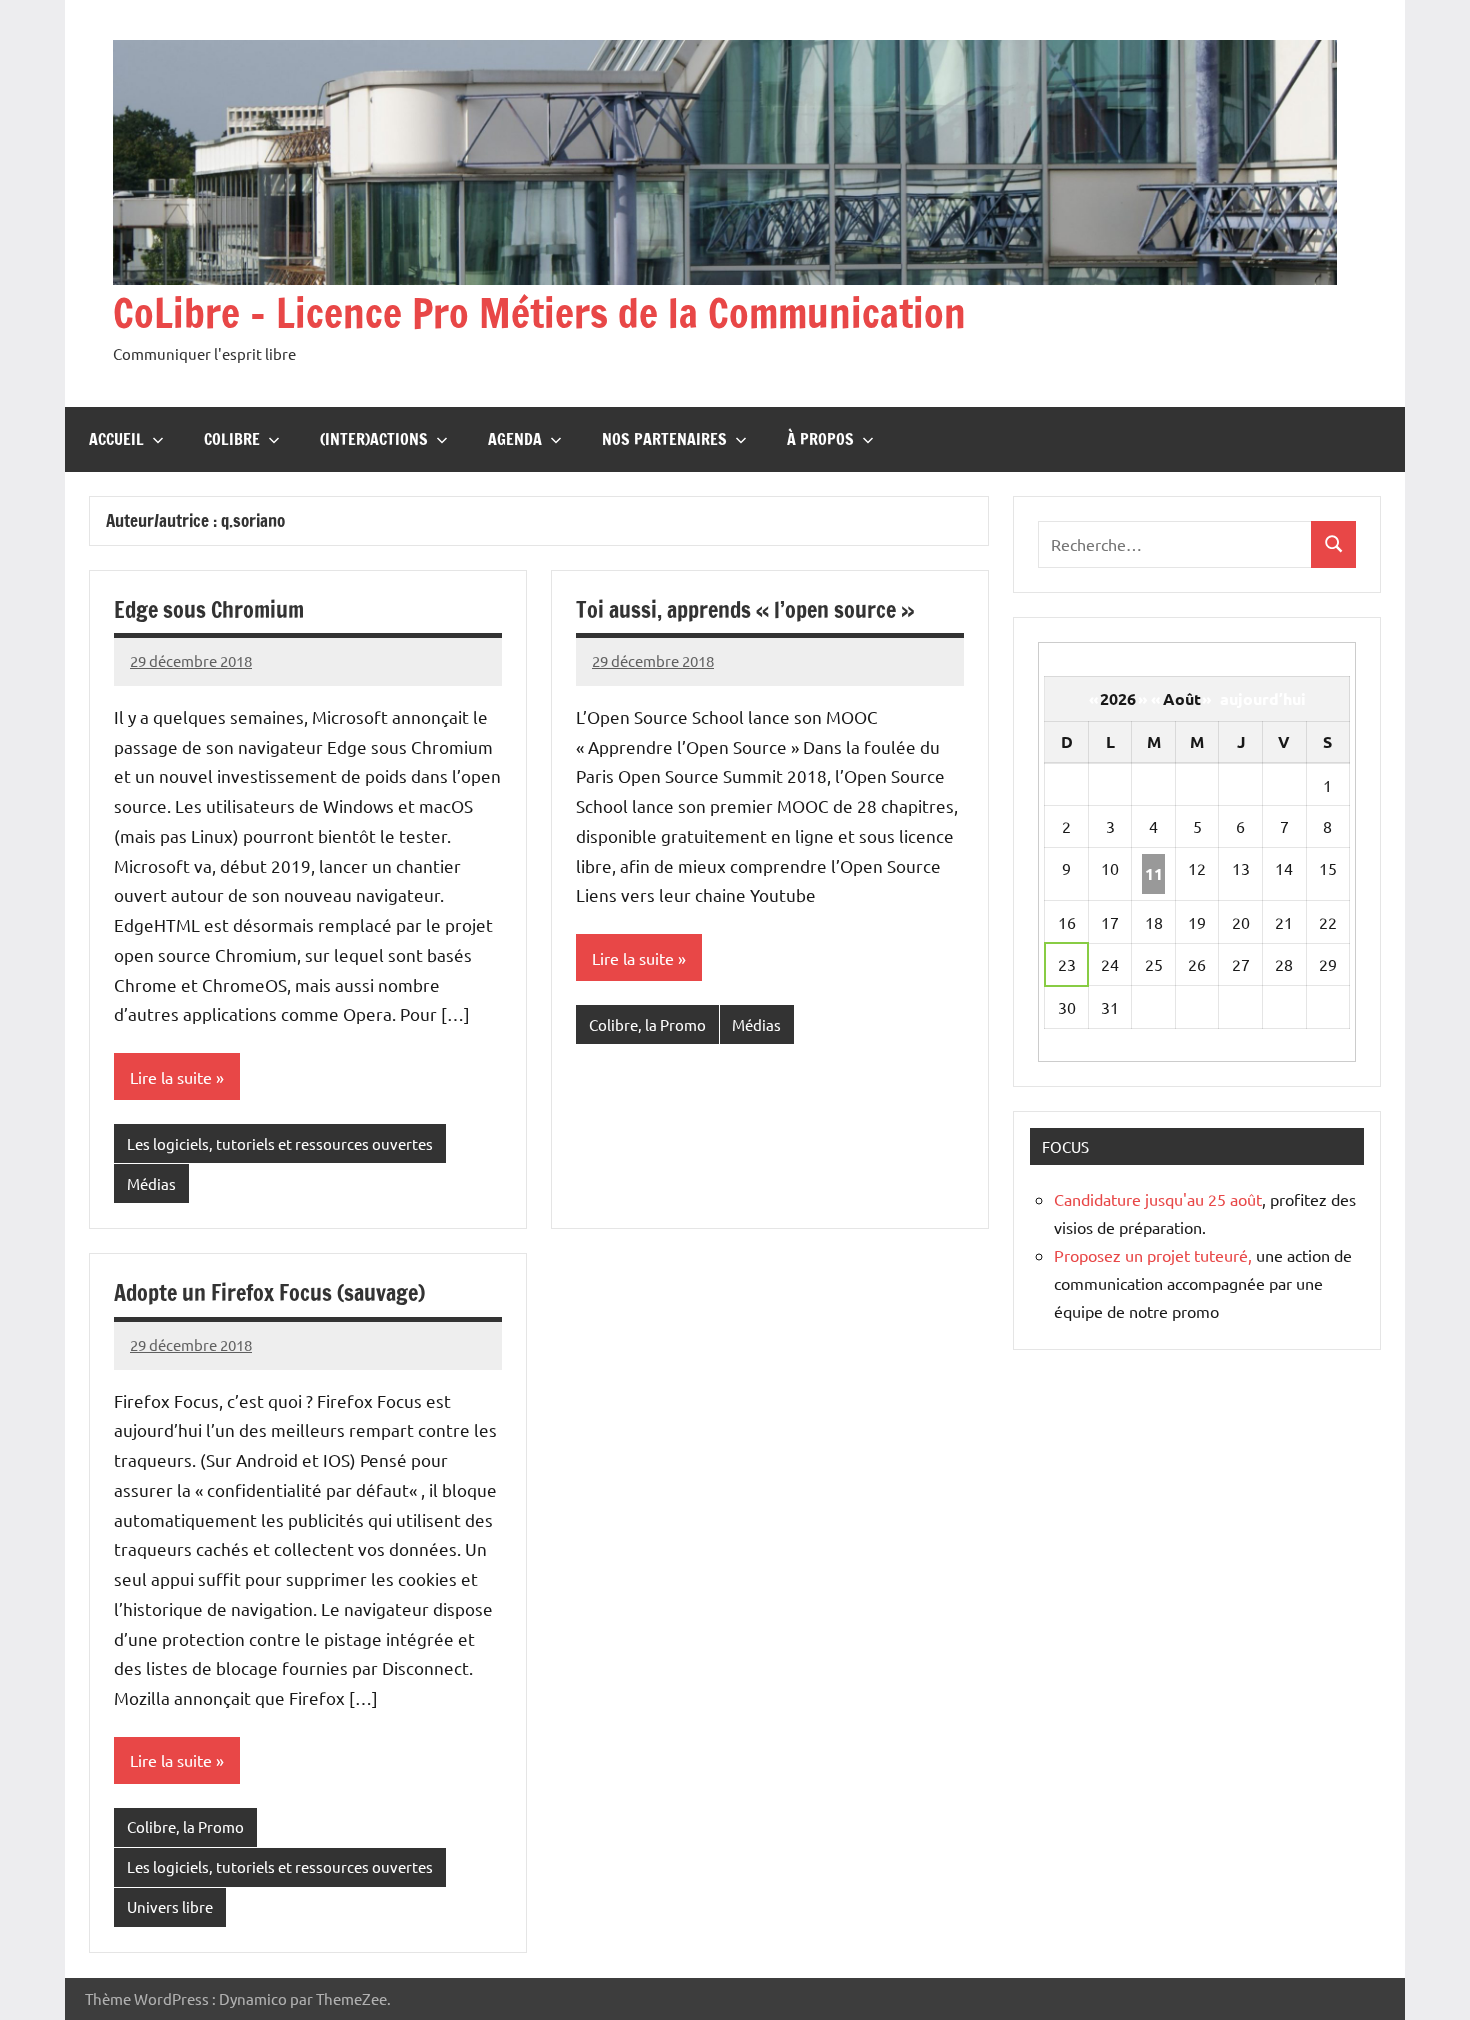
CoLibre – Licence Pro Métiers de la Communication (539, 312)
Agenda (515, 439)
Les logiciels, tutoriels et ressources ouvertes (280, 1143)
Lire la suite (171, 1077)
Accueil (116, 439)
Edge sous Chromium (209, 609)
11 (1154, 873)
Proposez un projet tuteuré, (1153, 1255)
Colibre (232, 439)
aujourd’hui (1263, 698)
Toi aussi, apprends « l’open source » (745, 609)
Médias (151, 1183)
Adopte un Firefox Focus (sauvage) (269, 1292)
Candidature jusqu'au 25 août (1158, 1199)
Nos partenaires (664, 439)
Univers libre (170, 1906)
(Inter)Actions (374, 439)
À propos (820, 439)
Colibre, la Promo (647, 1024)
